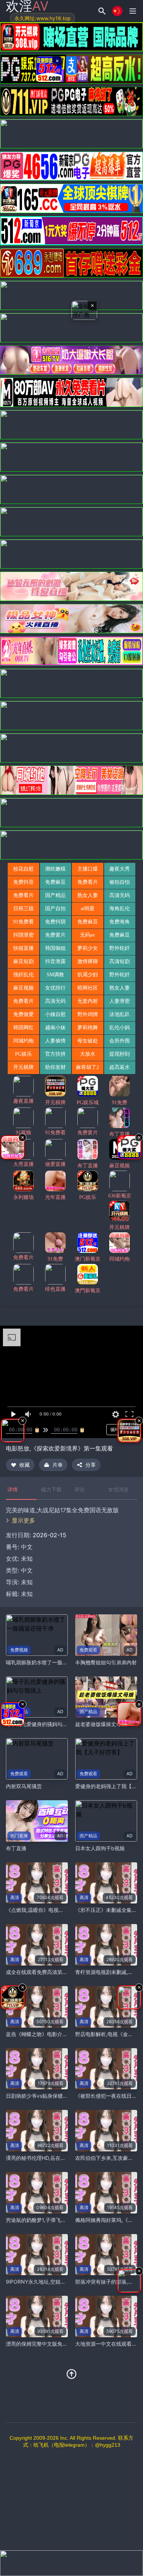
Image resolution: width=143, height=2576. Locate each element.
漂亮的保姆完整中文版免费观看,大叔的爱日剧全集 (63, 2344)
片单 (58, 1465)
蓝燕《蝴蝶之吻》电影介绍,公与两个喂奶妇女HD (62, 2034)
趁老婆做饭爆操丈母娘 (101, 1724)
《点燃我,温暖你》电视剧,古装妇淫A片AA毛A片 (60, 1910)
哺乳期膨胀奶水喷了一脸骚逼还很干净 (49, 1662)
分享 (91, 1465)
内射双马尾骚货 (24, 1786)
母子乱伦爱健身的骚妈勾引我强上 (44, 1724)
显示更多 (23, 1520)
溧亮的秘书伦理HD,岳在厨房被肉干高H (50, 2158)
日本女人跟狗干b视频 (100, 1848)
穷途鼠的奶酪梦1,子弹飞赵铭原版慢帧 (49, 2220)
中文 (27, 1570)
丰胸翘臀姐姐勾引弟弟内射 (106, 1662)
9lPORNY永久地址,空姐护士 (38, 2282)
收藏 (25, 1465)
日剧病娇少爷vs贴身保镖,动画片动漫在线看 (56, 2096)
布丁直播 (16, 1848)
